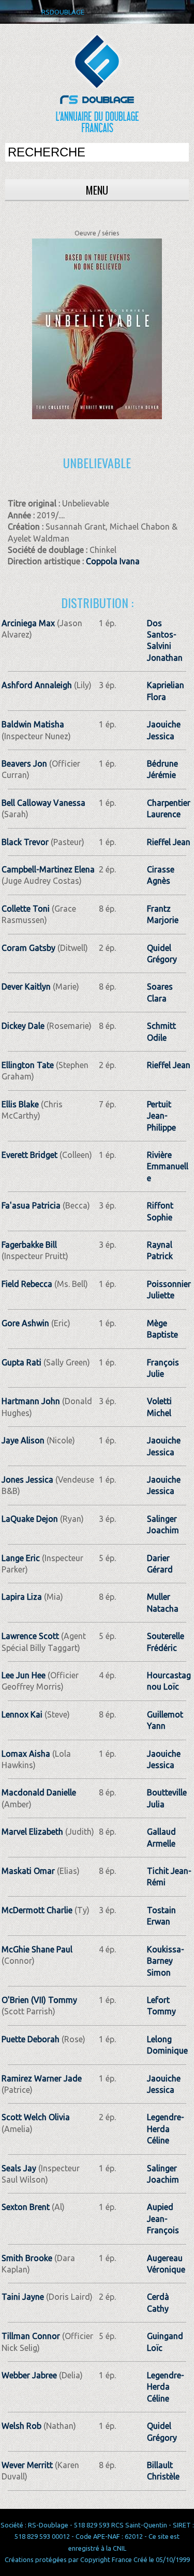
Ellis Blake (20, 1104)
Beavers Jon (24, 764)
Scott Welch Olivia (36, 2117)
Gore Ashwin (25, 1323)
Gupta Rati (21, 1362)
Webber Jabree (29, 2375)
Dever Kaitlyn (26, 987)
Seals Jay (19, 2168)
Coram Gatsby (28, 948)
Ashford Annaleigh (37, 685)
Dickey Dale (23, 1026)
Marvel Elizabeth (32, 1832)
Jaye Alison (23, 1440)
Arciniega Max (28, 623)
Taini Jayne (23, 2297)
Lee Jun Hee (24, 1675)
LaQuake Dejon (30, 1519)
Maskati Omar (28, 1871)
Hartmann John (31, 1401)
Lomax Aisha (26, 1754)
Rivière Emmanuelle (168, 1166)
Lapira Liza (22, 1597)
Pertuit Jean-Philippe (161, 1116)
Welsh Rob (21, 2426)
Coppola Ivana (113, 561)
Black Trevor (25, 842)
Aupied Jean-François (163, 2219)
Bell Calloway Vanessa (43, 803)
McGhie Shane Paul (37, 1949)
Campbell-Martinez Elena (48, 869)
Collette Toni (26, 909)
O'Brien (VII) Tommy (39, 2000)
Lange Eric (21, 1558)
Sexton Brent (26, 2207)
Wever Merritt (27, 2465)
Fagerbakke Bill (29, 1245)
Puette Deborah (31, 2039)
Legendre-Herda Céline (166, 2129)
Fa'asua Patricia (31, 1205)
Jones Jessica (27, 1480)
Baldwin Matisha (33, 724)
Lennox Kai (22, 1714)
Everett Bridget (29, 1155)
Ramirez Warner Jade (42, 2078)
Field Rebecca (27, 1284)
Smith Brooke (27, 2258)
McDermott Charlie (37, 1910)
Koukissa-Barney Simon (166, 1961)
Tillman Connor (31, 2336)
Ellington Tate (28, 1065)
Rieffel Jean (169, 842)
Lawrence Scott (30, 1636)
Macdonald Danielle (39, 1792)
